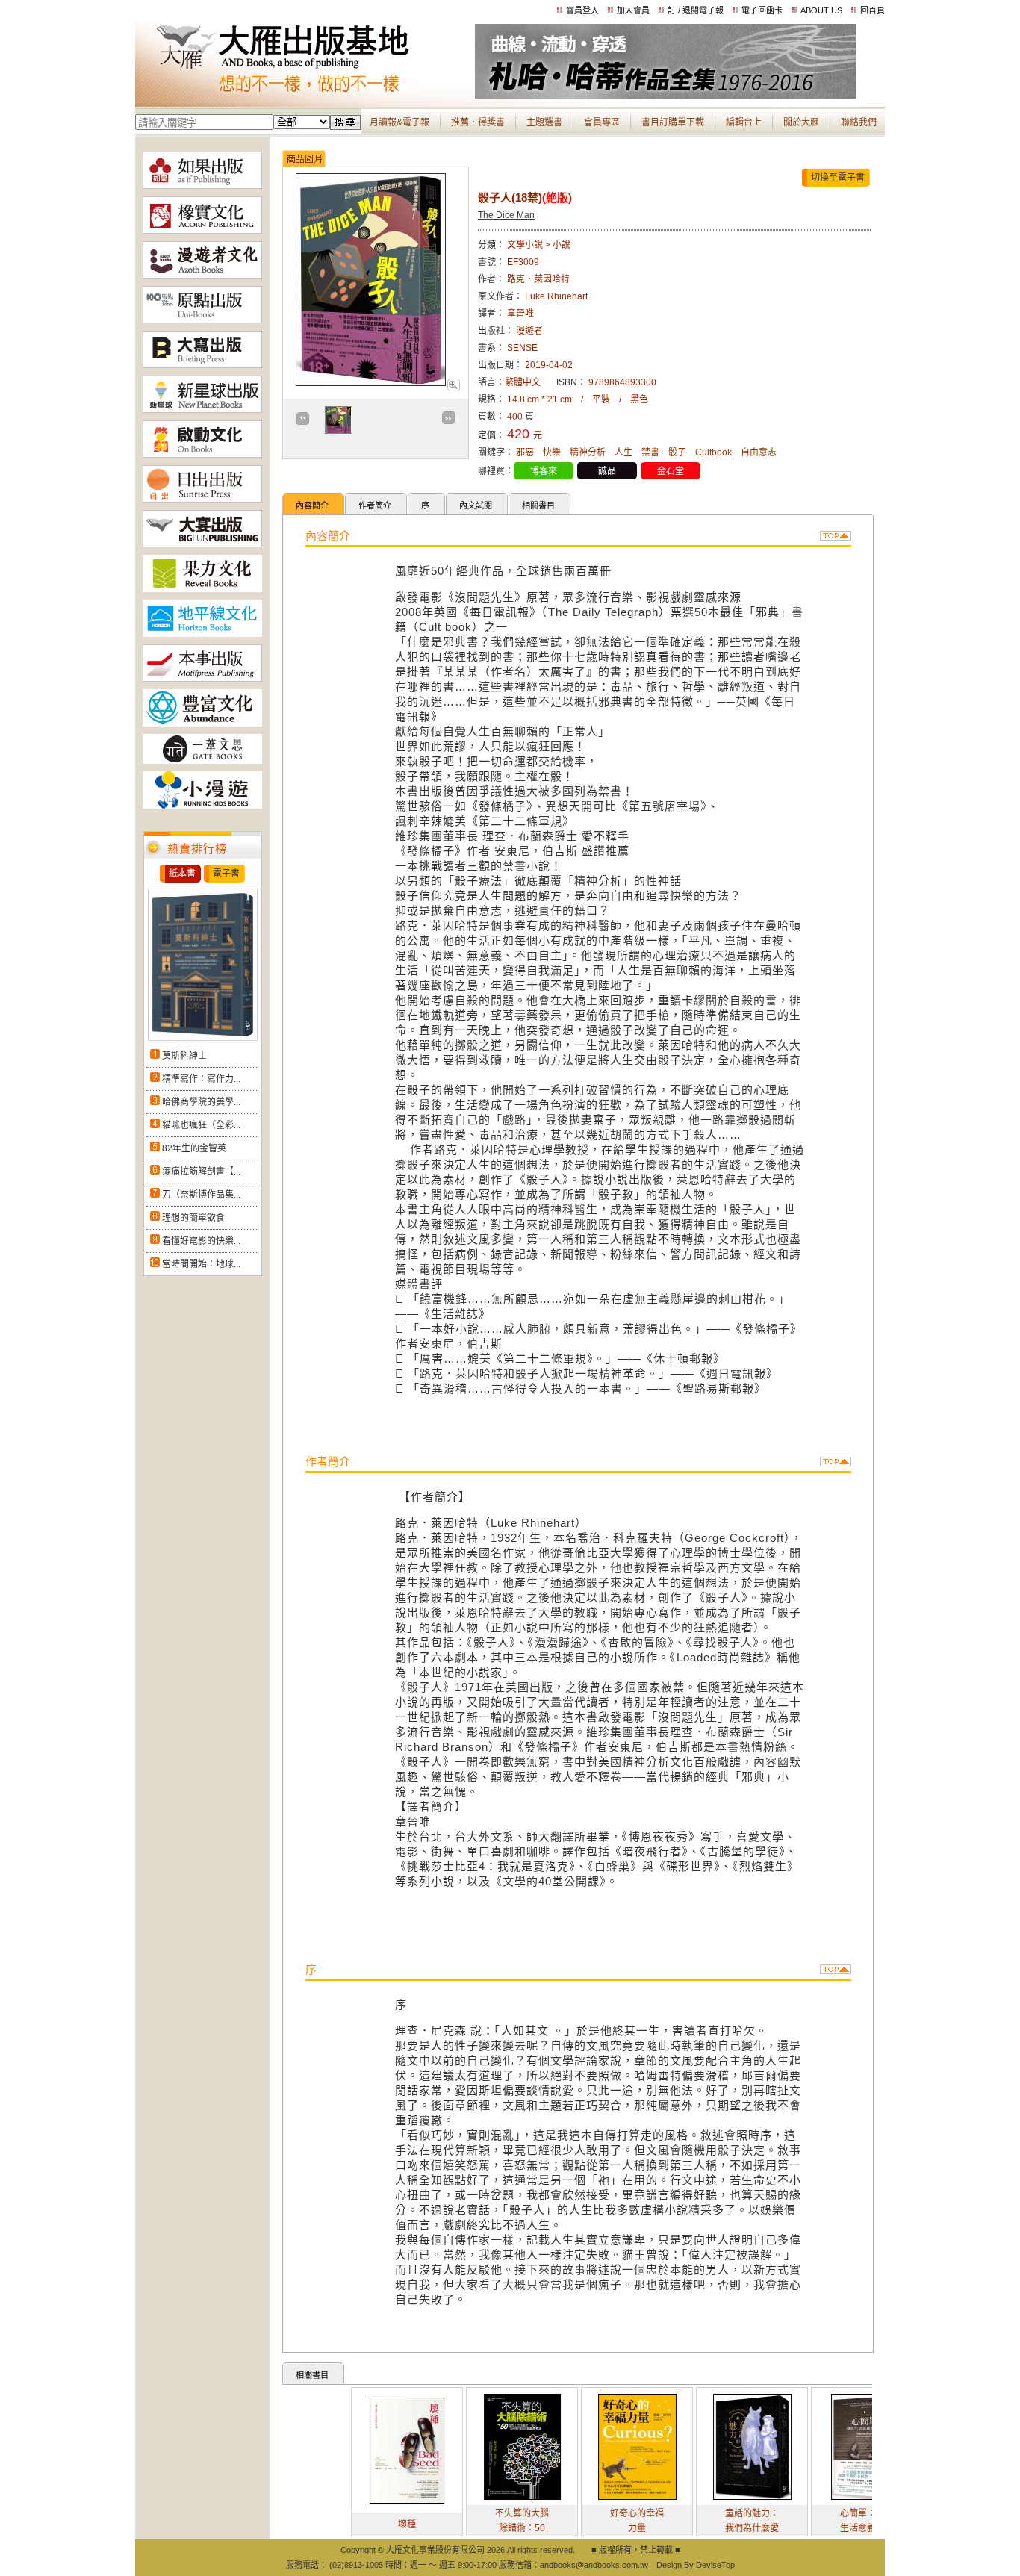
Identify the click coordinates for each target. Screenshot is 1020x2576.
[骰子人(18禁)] (453, 388)
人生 (623, 452)
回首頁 (873, 10)
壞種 (348, 2524)
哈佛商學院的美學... (201, 1102)
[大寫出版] (202, 365)
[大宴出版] (202, 544)
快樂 (552, 452)
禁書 (650, 452)
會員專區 (602, 122)
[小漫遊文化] (202, 806)
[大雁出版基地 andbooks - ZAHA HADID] (665, 96)
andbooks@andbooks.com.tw (594, 2565)
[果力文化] (202, 589)
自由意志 (759, 452)
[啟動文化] (202, 455)
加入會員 (633, 10)
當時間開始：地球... (201, 1264)
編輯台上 (744, 122)
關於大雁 (801, 122)
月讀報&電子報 (399, 122)
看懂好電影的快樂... (201, 1241)
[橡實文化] (202, 231)
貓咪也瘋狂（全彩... (201, 1125)
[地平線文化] (202, 634)
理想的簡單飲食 (193, 1218)
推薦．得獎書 (478, 122)
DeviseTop (715, 2565)
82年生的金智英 (194, 1148)
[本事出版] (202, 679)
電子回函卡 (762, 10)
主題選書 (544, 122)
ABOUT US (821, 10)
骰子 (677, 452)
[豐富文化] (202, 724)
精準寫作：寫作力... (201, 1079)
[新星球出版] (202, 410)
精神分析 (588, 452)
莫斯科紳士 (184, 1056)
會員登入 (582, 10)
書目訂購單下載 (673, 122)
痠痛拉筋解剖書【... (201, 1172)
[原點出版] (202, 320)
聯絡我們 (859, 122)
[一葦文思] (202, 761)
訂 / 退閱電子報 (696, 10)
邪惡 (525, 452)
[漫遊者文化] (202, 276)
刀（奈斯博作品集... (201, 1195)
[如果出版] (202, 186)
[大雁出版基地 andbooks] (305, 96)
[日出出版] (202, 500)
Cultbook (713, 452)
